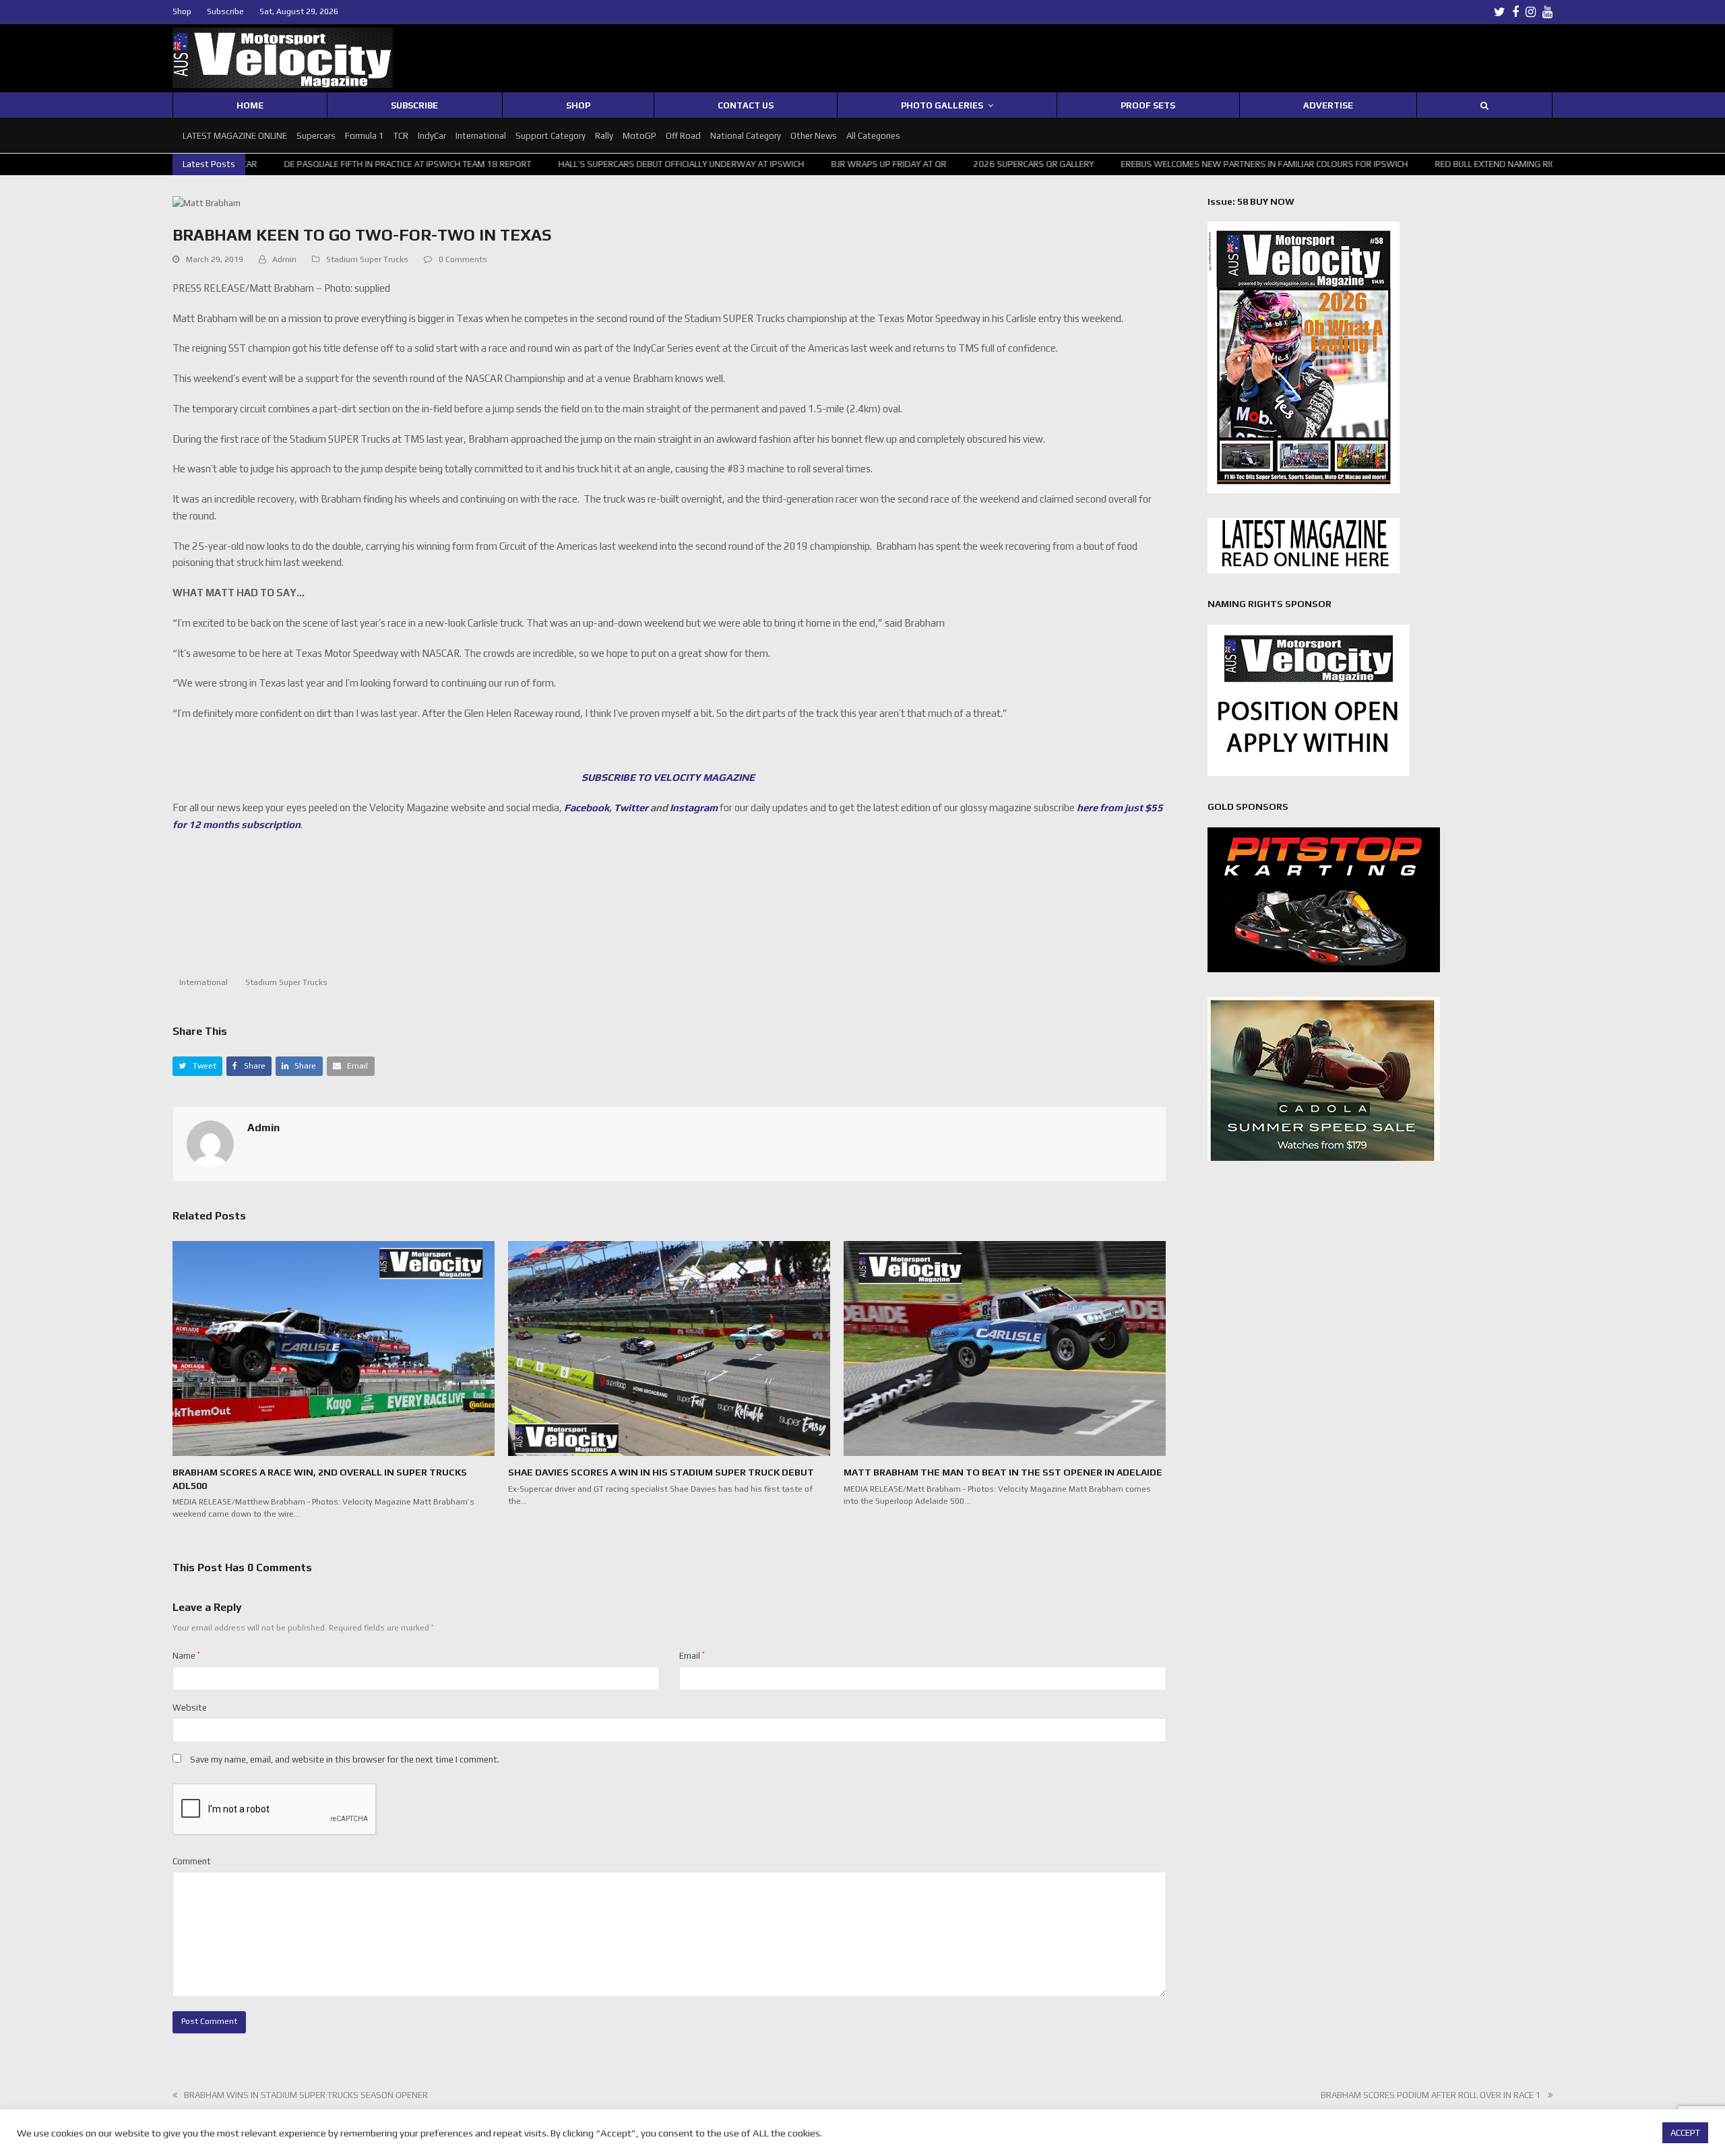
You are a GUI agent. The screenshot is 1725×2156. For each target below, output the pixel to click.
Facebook (587, 807)
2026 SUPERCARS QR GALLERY (895, 164)
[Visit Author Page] (210, 1143)
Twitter (631, 807)
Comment (192, 1861)
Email (692, 1656)
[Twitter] (1500, 12)
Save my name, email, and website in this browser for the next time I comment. (345, 1759)
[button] (197, 1066)
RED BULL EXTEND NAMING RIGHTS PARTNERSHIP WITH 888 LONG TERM (1439, 164)
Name (186, 1656)
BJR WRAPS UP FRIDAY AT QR (750, 164)
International (203, 982)
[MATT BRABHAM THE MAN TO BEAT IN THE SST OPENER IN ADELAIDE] (1005, 1348)
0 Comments (463, 259)
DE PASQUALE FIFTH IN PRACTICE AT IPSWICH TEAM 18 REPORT (269, 164)
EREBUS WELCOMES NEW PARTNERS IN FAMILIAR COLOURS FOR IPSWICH (1125, 164)
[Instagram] (1531, 12)
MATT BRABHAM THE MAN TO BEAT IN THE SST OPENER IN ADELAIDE (1003, 1472)
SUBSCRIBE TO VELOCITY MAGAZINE (669, 777)
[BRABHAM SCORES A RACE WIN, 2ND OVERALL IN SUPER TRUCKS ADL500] (334, 1348)
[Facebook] (1515, 12)
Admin (284, 259)
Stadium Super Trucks (367, 259)
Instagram (694, 807)
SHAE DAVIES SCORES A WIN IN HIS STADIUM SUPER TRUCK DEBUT (661, 1472)
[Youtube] (1547, 12)
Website (190, 1708)
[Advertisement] (669, 910)
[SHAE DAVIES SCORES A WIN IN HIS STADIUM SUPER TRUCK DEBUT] (669, 1348)
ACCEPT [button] (1685, 2133)
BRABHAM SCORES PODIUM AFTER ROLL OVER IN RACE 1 (1431, 2095)
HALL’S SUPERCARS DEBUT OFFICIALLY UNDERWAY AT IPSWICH (542, 164)
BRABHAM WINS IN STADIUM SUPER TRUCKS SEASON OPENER (306, 2095)
